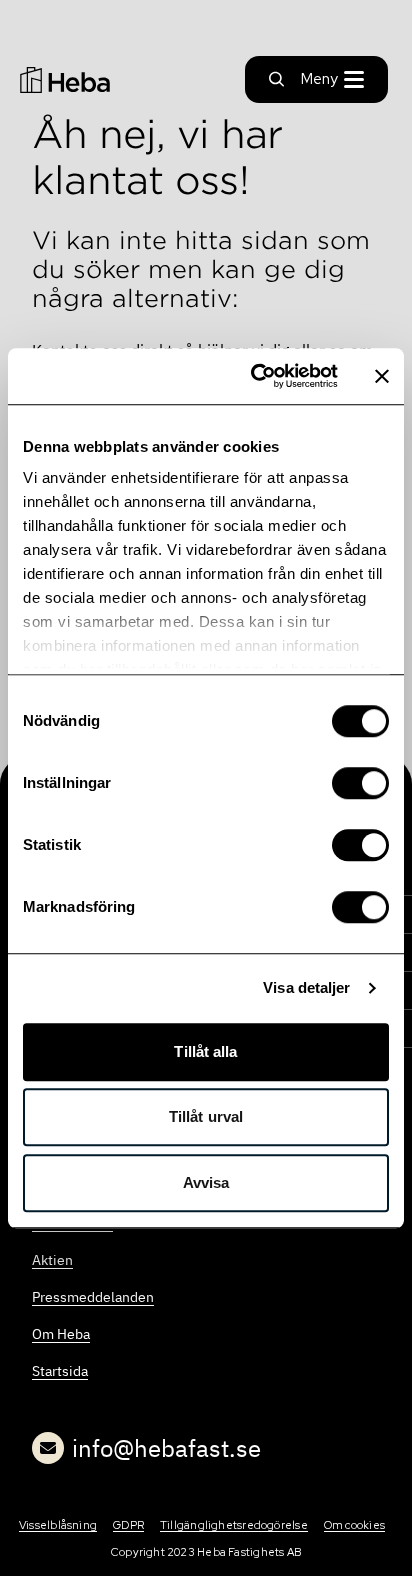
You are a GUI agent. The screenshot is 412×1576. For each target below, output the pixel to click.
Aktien (52, 1260)
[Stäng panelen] (382, 376)
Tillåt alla (205, 1051)
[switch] (360, 783)
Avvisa (206, 1182)
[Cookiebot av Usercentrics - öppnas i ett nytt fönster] (255, 376)
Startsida (60, 1371)
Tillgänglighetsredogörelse (234, 1525)
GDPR (128, 1525)
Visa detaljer (306, 987)
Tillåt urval (206, 1116)
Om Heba (61, 1334)
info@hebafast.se (166, 1448)
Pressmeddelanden (93, 1297)
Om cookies (354, 1525)
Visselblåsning (58, 1525)
